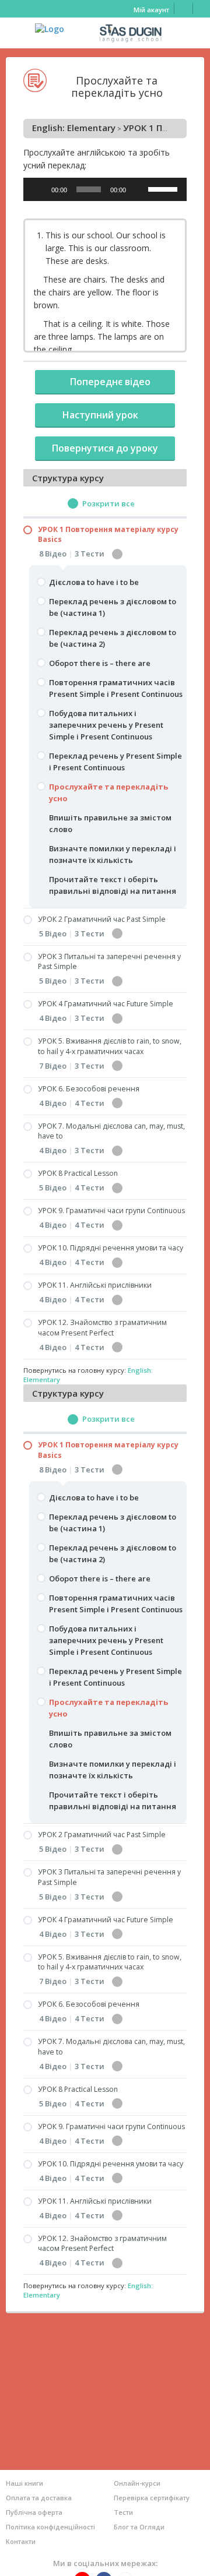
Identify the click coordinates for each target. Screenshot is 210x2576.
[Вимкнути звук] (139, 189)
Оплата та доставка (39, 2498)
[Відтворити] (38, 189)
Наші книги (24, 2483)
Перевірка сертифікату (152, 2498)
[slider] (164, 188)
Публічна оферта (34, 2512)
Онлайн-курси (137, 2483)
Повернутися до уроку (105, 448)
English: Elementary (74, 128)
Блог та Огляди (139, 2527)
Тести (123, 2512)
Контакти (21, 2541)
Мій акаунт (151, 10)
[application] (105, 189)
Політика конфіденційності (50, 2527)
